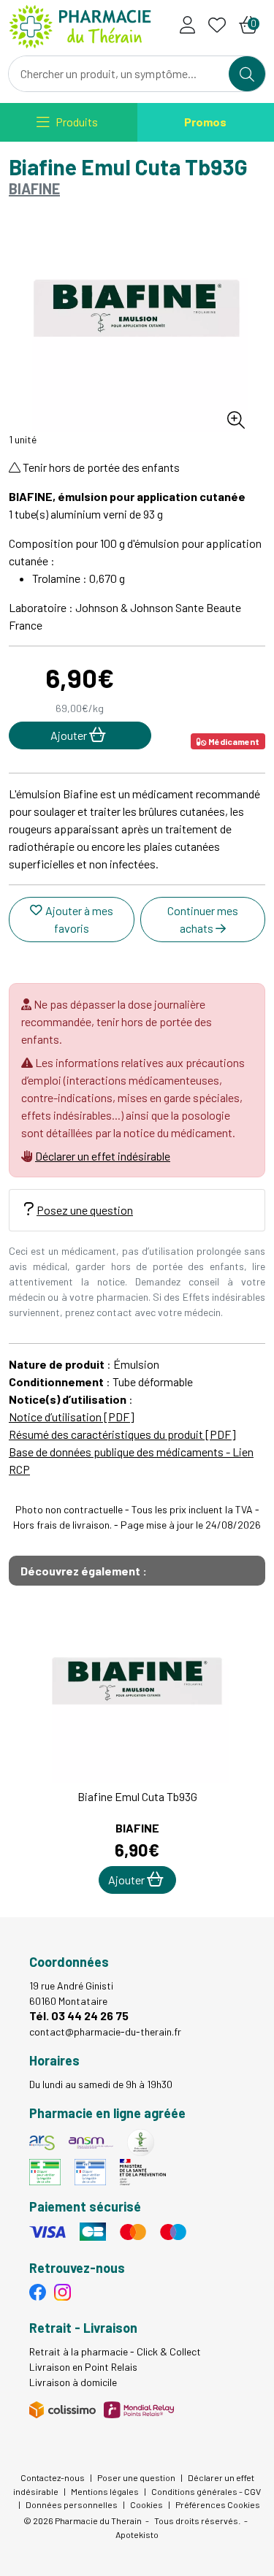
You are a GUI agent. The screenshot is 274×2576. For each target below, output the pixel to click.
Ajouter (128, 1880)
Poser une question (136, 2477)
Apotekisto (137, 2534)
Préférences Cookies (218, 2504)
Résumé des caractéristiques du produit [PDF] (122, 1434)
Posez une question (85, 1210)
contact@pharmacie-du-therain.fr (105, 2032)
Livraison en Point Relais (83, 2367)
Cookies (146, 2504)
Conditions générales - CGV (206, 2491)
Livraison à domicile (73, 2382)
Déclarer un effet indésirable (103, 1156)
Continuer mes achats (203, 919)
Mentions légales (105, 2491)
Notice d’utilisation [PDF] (72, 1417)
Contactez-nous (53, 2477)
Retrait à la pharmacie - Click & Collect (115, 2351)
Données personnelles (72, 2504)
